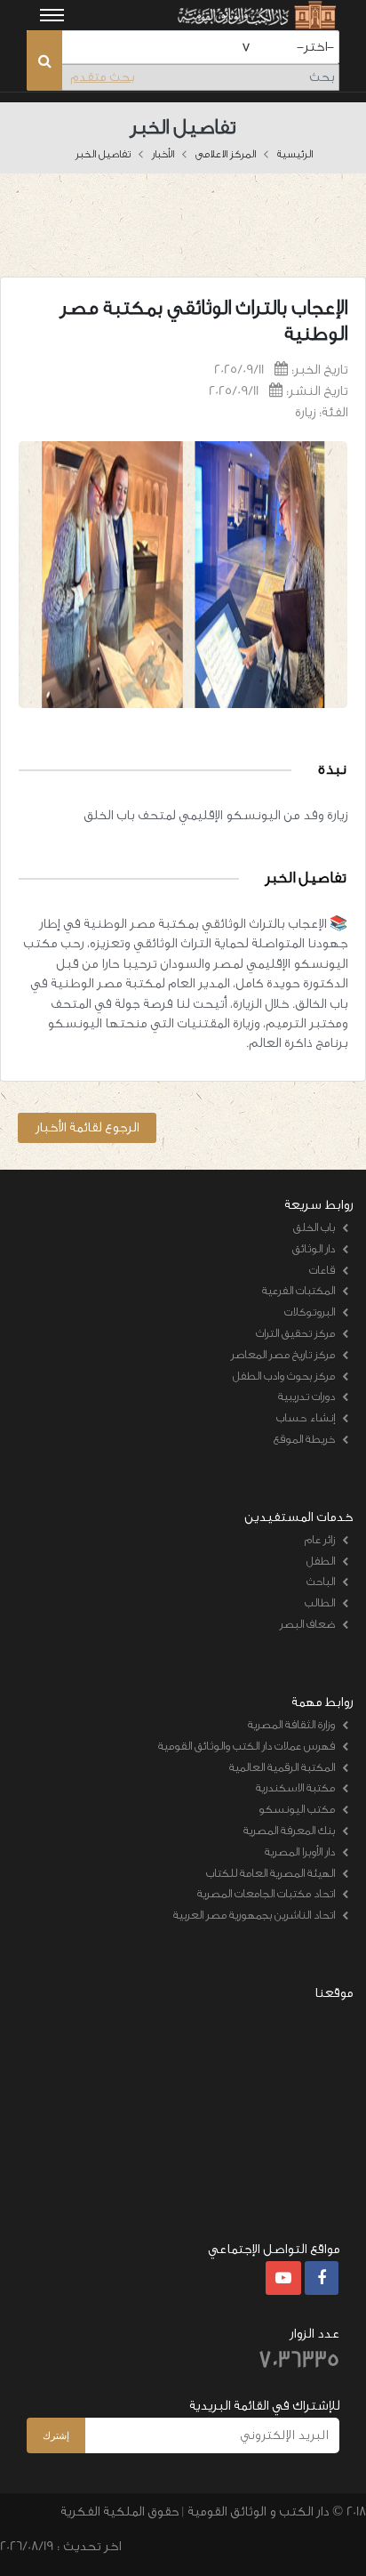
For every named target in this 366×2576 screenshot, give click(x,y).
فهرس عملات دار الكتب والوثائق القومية (247, 1746)
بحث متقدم (102, 77)
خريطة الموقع (304, 1439)
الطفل (321, 1561)
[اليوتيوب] (283, 2279)
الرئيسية (295, 154)
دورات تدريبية (306, 1396)
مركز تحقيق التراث (295, 1333)
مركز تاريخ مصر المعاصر (283, 1354)
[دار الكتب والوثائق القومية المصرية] (255, 15)
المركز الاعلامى (226, 154)
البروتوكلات (310, 1312)
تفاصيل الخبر (103, 154)
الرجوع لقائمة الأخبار (87, 1127)
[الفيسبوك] (322, 2279)
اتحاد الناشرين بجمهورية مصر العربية (254, 1915)
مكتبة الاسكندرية (295, 1787)
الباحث (321, 1581)
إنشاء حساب (306, 1417)
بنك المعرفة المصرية (289, 1830)
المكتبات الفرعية (298, 1290)
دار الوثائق (314, 1248)
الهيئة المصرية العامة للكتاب (271, 1873)
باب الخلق (314, 1227)
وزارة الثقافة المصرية (291, 1724)
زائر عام (320, 1539)
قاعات (322, 1270)
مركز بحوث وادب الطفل (284, 1376)
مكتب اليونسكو (297, 1809)
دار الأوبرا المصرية (300, 1851)
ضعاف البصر (307, 1624)
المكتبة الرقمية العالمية (282, 1767)
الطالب (320, 1602)
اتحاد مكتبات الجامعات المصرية (266, 1893)
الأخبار (163, 154)
